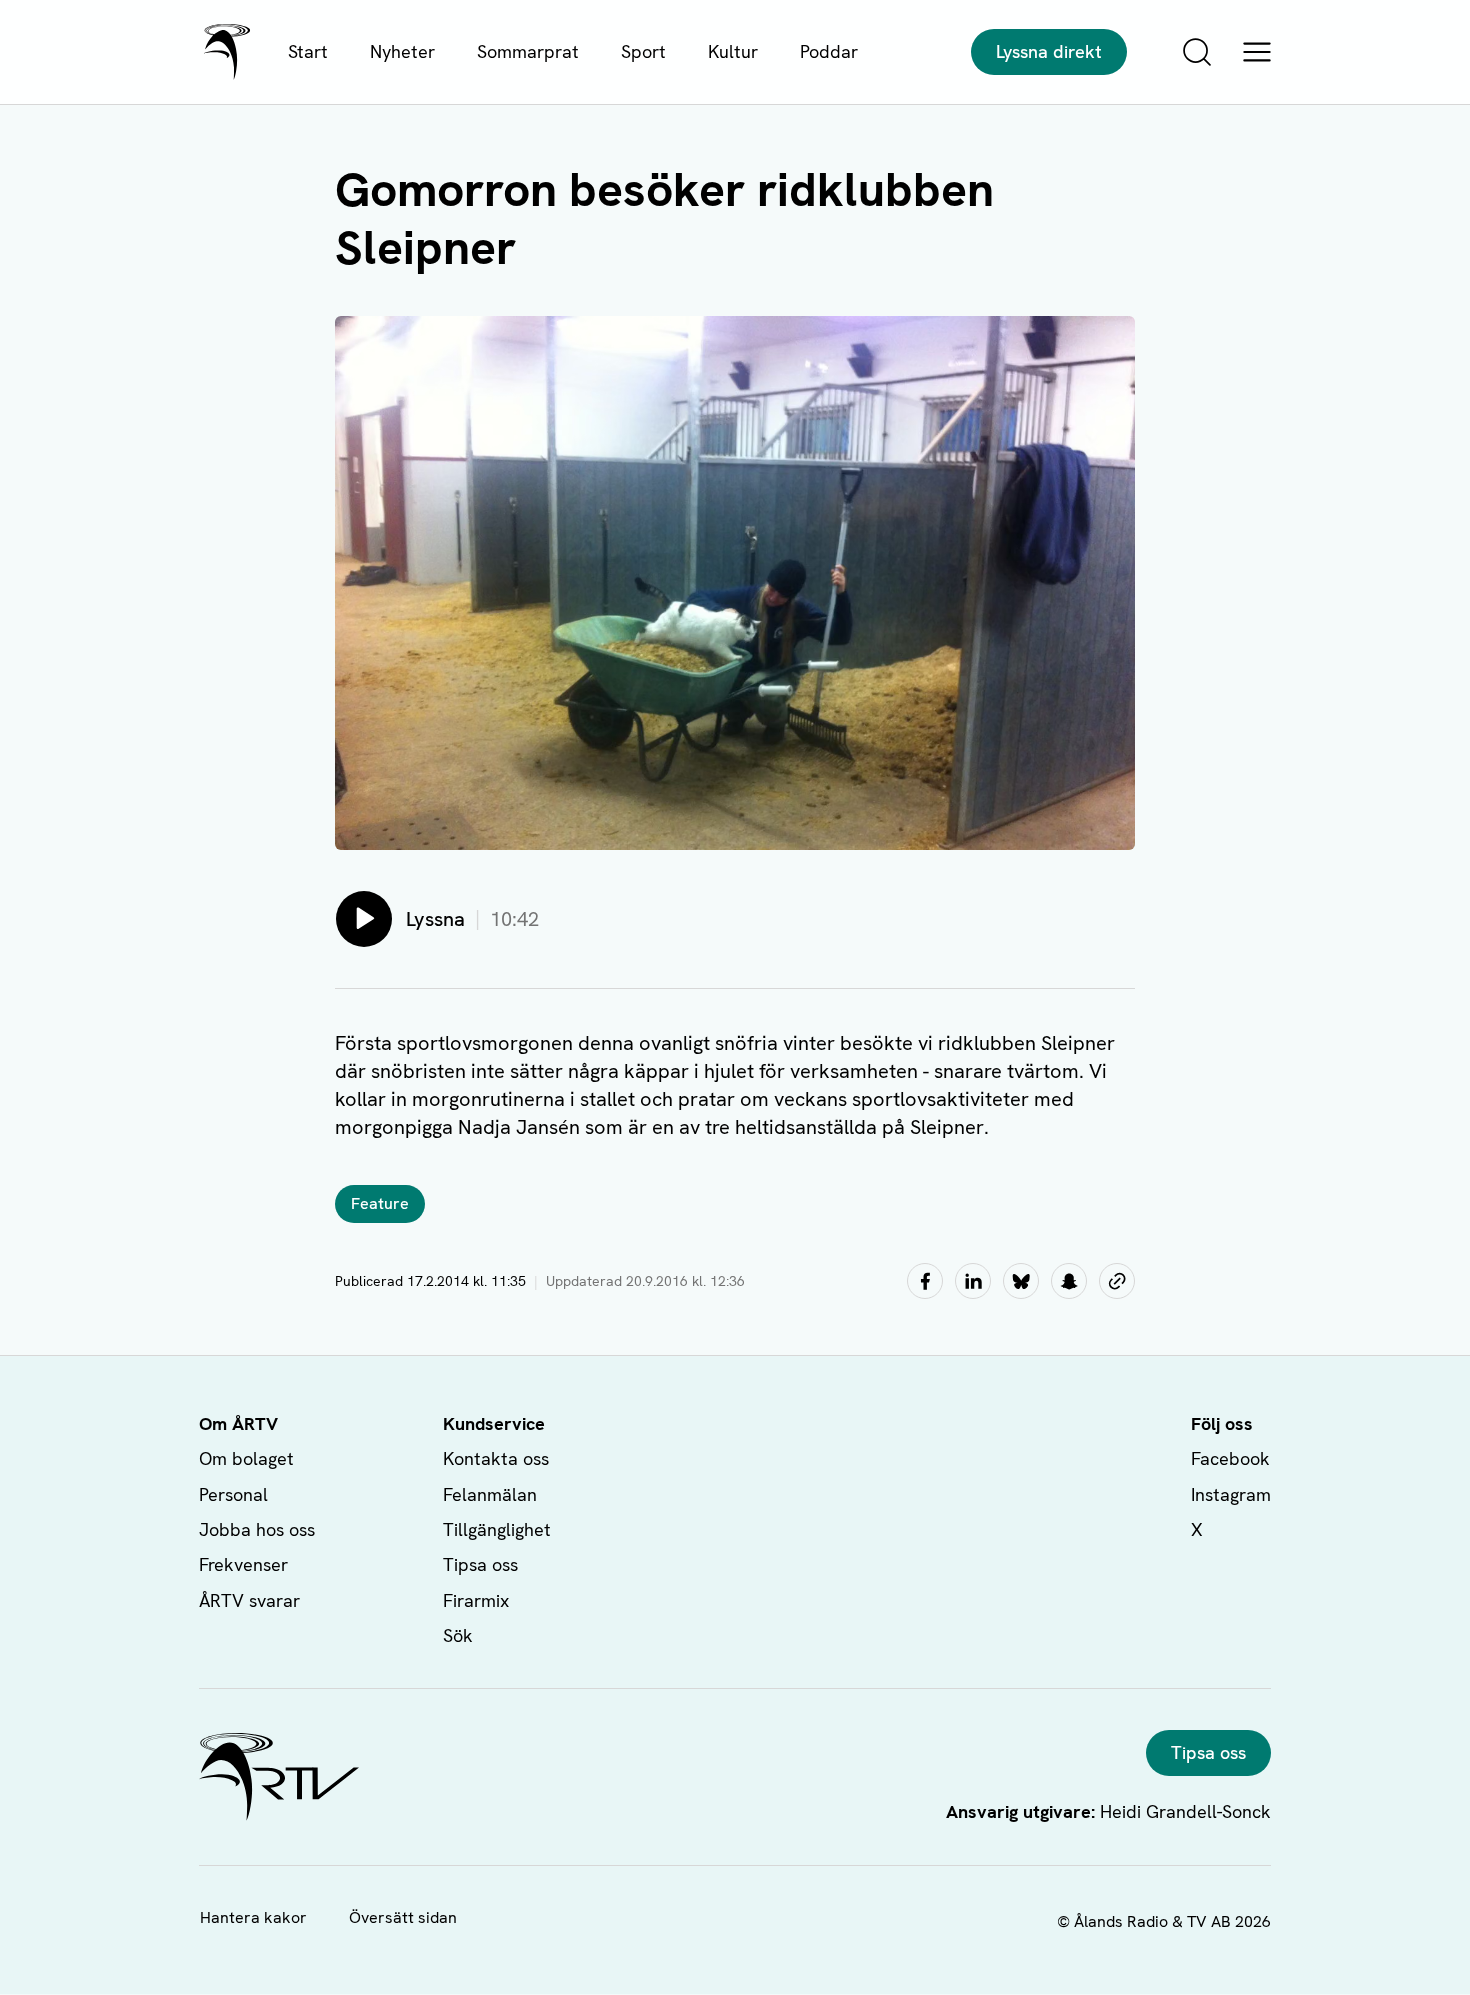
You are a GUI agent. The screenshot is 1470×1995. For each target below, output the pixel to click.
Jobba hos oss (257, 1529)
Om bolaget (246, 1458)
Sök (458, 1635)
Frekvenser (243, 1564)
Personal (233, 1494)
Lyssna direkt (1049, 51)
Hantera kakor (253, 1917)
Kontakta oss (496, 1458)
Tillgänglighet (497, 1529)
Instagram (1231, 1494)
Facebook (1230, 1458)
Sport (643, 51)
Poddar (829, 51)
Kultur (733, 51)
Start (308, 51)
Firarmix (476, 1600)
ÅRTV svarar (249, 1600)
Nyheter (402, 51)
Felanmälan (490, 1494)
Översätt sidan (403, 1917)
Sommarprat (528, 51)
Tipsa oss (480, 1564)
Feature (380, 1203)
